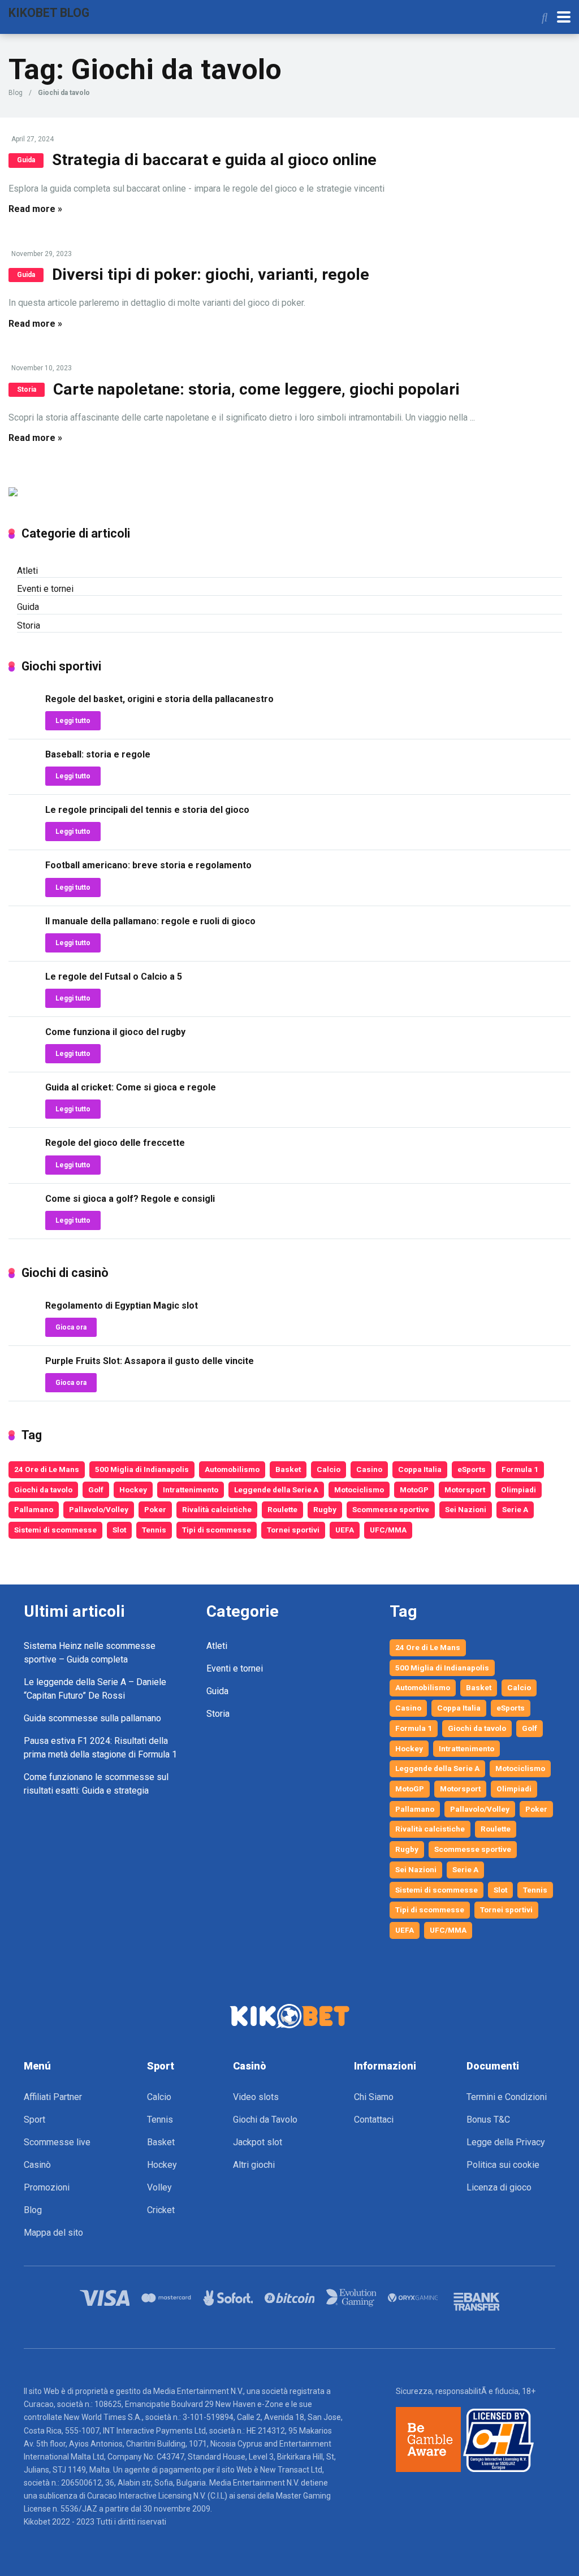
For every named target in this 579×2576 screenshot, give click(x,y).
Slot (119, 1530)
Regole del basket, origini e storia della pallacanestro (159, 699)
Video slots (256, 2097)
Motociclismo (359, 1490)
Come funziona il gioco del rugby (115, 1032)
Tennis (154, 1530)
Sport (34, 2120)
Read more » (35, 209)
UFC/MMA (388, 1530)
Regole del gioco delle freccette (115, 1143)
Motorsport (465, 1490)
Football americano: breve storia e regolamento (148, 865)
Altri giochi (254, 2165)
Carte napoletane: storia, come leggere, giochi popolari (256, 389)
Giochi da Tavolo (265, 2120)
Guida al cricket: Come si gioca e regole (131, 1087)
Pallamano (34, 1509)
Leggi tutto (73, 721)
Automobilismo (232, 1469)
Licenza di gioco (499, 2187)
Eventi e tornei (45, 589)
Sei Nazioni (466, 1509)
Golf (96, 1490)
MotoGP (414, 1490)
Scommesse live (57, 2142)
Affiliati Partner (53, 2097)
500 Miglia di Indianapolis (142, 1469)
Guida (26, 160)
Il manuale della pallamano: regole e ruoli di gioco (150, 921)
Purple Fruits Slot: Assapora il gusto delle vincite (150, 1361)
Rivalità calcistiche (217, 1509)
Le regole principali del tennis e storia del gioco (147, 810)
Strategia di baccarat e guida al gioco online (214, 160)
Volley (159, 2187)
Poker (155, 1509)
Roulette (282, 1509)
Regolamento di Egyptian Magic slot (122, 1306)
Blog (16, 93)
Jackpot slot (258, 2142)
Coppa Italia (420, 1469)
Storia (27, 389)
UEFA (345, 1530)
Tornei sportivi (293, 1530)
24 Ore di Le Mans (47, 1469)
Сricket (161, 2210)
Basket (288, 1469)
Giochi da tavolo (43, 1490)
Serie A (515, 1509)
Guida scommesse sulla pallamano (92, 1718)
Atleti (27, 571)
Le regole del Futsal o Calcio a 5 (114, 977)
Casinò (37, 2165)
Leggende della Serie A (276, 1490)
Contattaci (374, 2120)
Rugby (325, 1509)
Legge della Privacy (506, 2142)
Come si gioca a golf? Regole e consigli (130, 1199)
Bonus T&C (488, 2120)
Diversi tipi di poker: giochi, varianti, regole (211, 274)
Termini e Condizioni (507, 2097)
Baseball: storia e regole (98, 754)
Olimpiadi (518, 1490)
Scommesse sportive (391, 1509)
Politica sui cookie (503, 2165)
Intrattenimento (191, 1490)
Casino (369, 1469)
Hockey (133, 1490)
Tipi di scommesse (217, 1530)
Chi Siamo (374, 2097)
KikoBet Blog (49, 12)
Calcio (329, 1469)
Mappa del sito (53, 2233)
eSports (472, 1469)
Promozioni (47, 2187)
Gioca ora (71, 1327)
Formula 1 (520, 1469)
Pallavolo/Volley (99, 1509)
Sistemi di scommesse (55, 1530)
